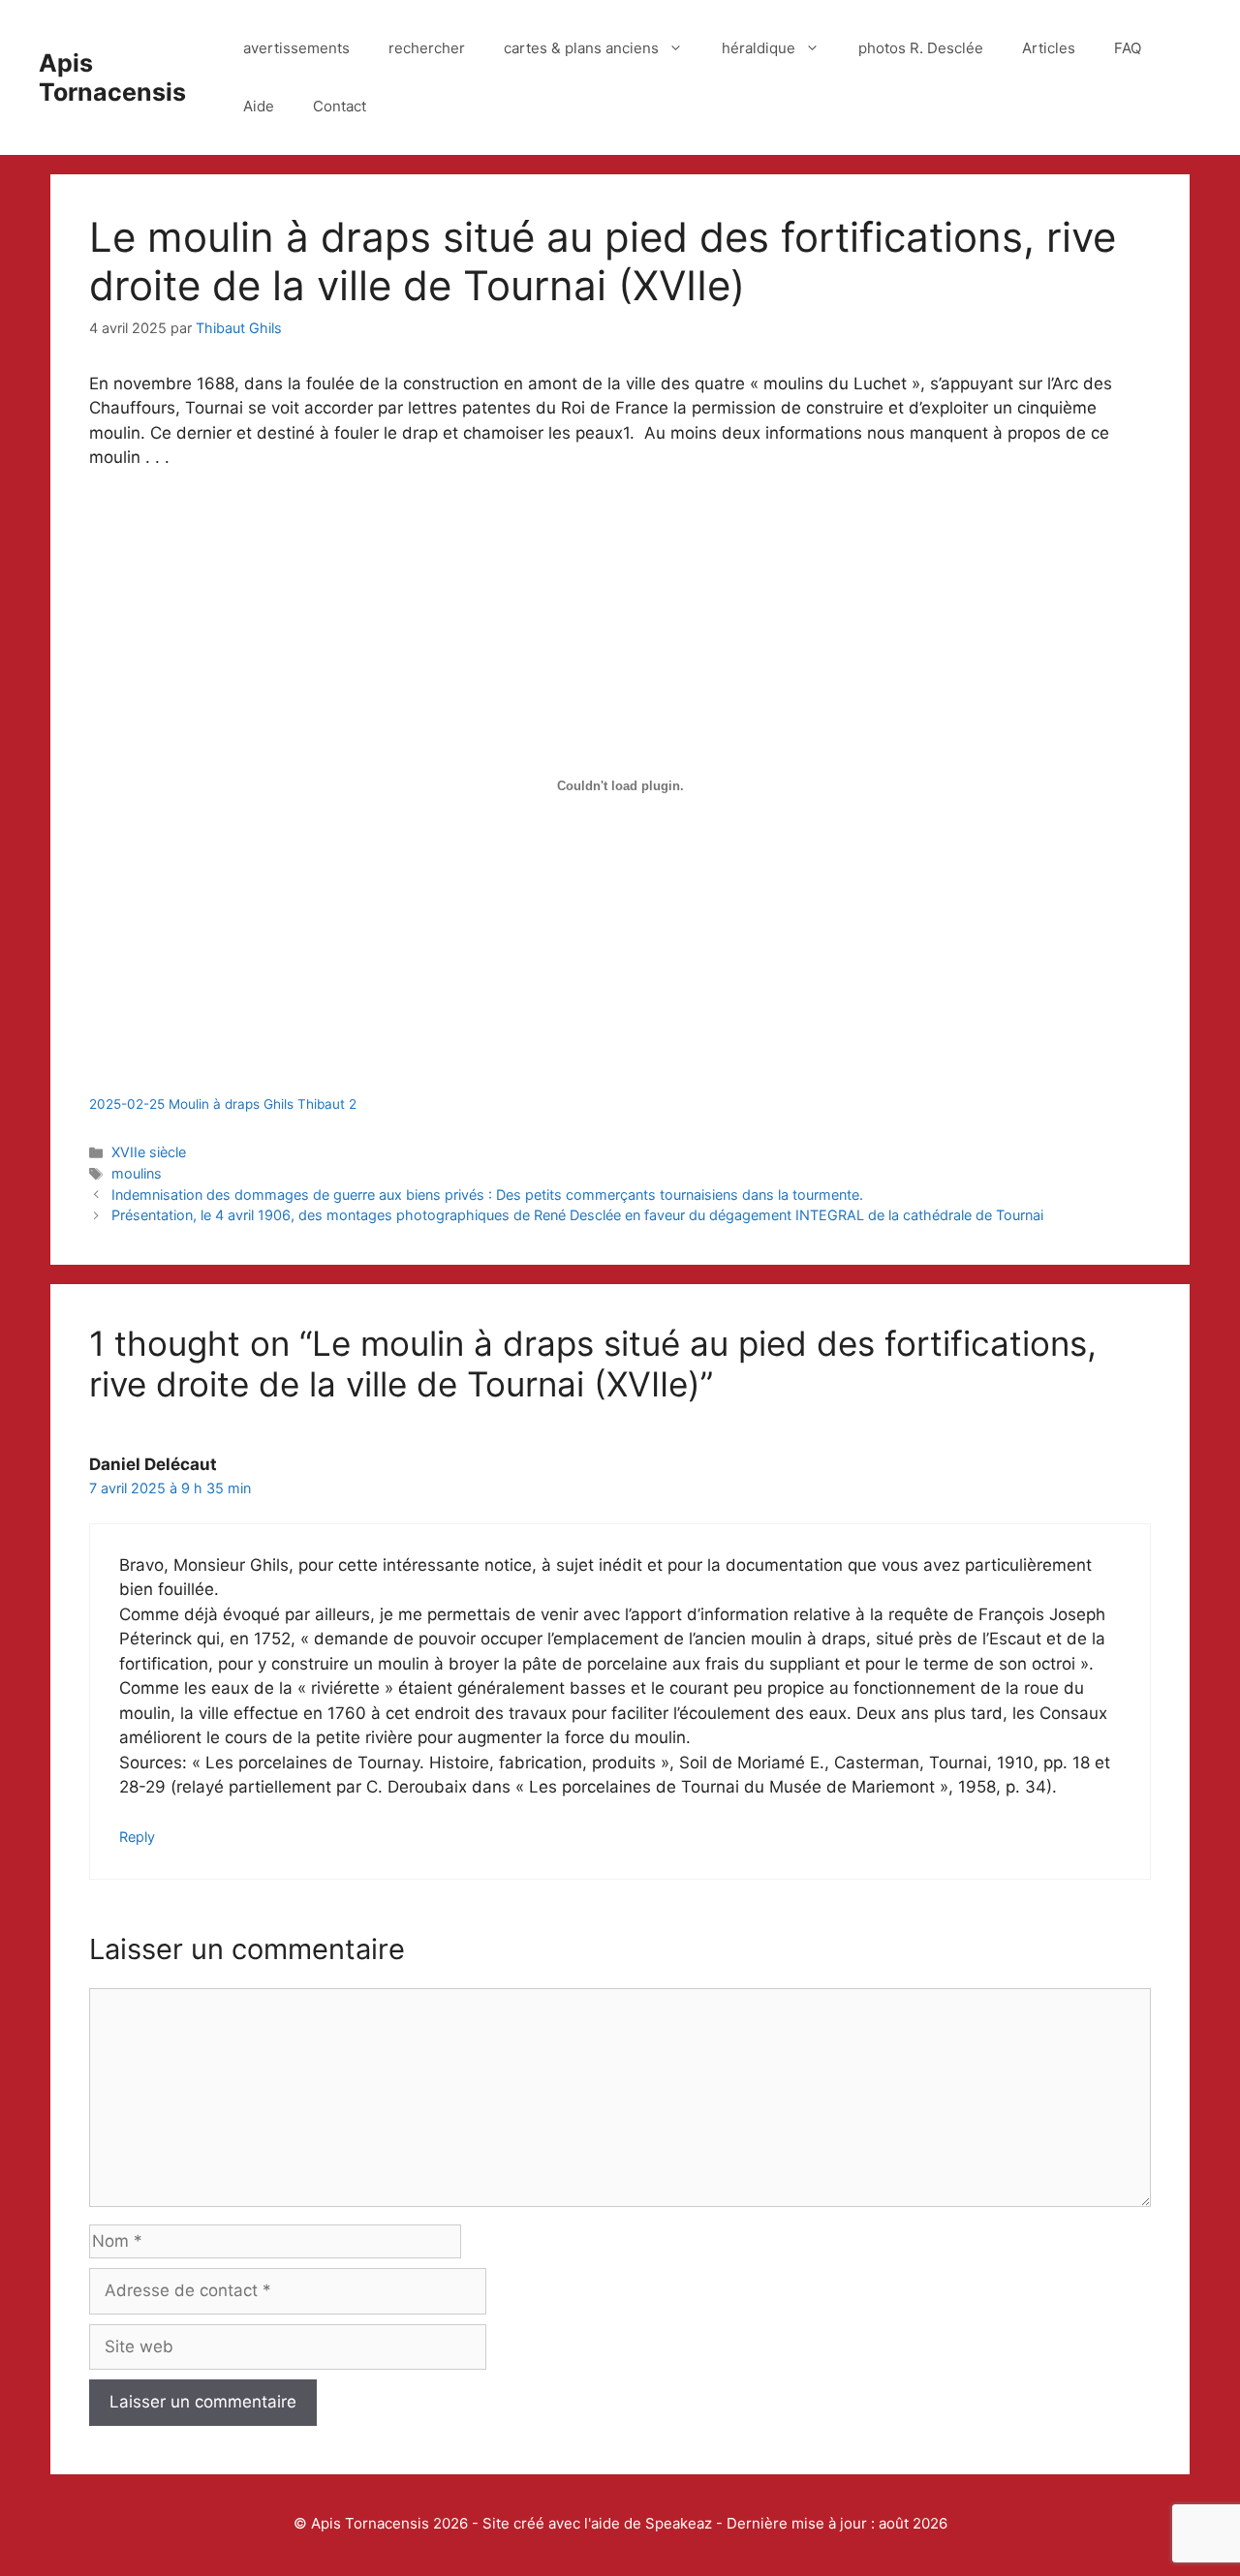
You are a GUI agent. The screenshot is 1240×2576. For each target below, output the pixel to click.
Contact (340, 106)
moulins (137, 1173)
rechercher (427, 48)
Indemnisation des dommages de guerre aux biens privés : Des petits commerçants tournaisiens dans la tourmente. (487, 1195)
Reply (137, 1837)
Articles (1049, 48)
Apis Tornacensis (112, 77)
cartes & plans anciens (581, 48)
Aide (259, 106)
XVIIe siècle (149, 1152)
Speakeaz (679, 2523)
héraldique (759, 48)
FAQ (1128, 48)
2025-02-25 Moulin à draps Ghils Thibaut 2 (223, 1104)
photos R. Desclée (921, 48)
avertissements (296, 48)
